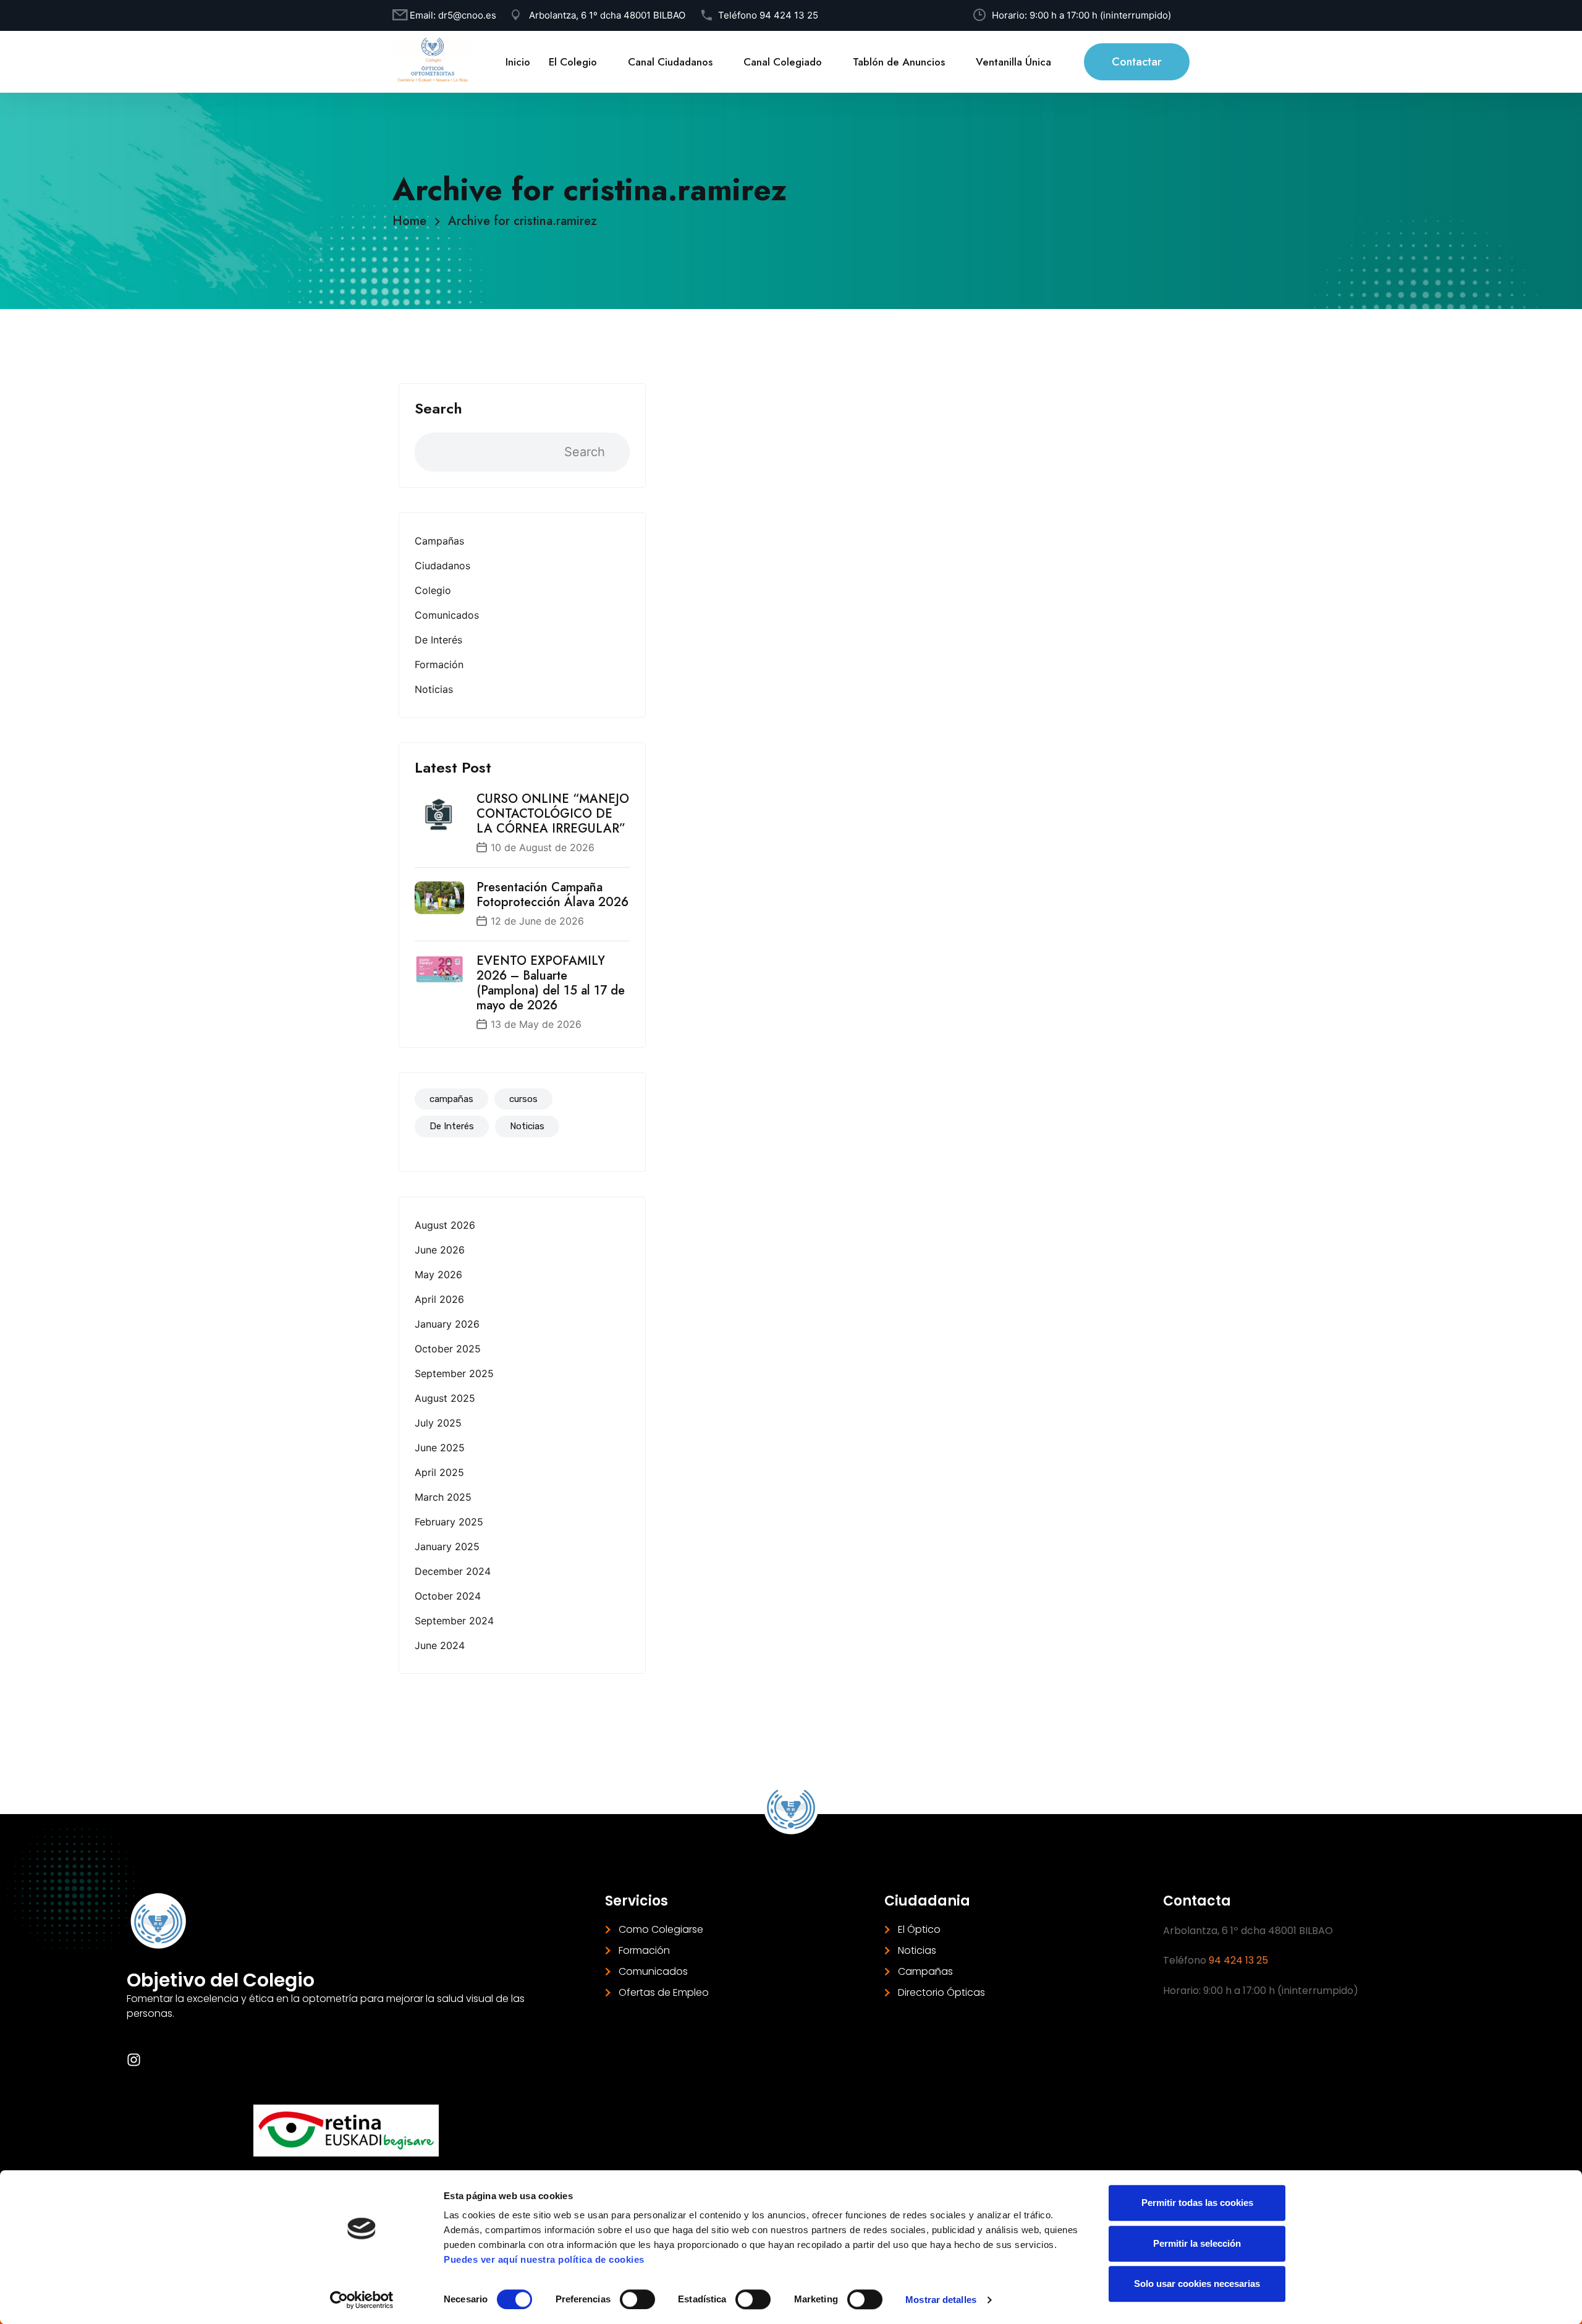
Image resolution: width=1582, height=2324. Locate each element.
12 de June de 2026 (537, 921)
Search (438, 409)
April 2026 (439, 1299)
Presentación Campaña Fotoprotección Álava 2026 (552, 895)
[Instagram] (134, 2060)
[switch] (637, 2299)
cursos (523, 1099)
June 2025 (440, 1448)
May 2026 (438, 1274)
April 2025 (439, 1472)
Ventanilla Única (1013, 62)
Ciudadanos (442, 566)
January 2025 (447, 1546)
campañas (451, 1099)
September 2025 (454, 1373)
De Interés (438, 640)
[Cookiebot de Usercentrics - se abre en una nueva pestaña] (362, 2300)
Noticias (434, 689)
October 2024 (448, 1596)
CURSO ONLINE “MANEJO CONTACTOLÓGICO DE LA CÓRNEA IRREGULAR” (553, 814)
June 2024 (440, 1645)
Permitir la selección (1197, 2243)
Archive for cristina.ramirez (522, 221)
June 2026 (440, 1250)
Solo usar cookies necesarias (1197, 2284)
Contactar (1137, 62)
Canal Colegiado (783, 62)
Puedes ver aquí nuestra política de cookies (544, 2259)
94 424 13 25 (789, 15)
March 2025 (443, 1497)
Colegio (433, 590)
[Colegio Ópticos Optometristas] (433, 61)
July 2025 (438, 1423)
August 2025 (445, 1398)
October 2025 (448, 1349)
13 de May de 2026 (536, 1024)
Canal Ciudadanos (670, 62)
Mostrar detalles (941, 2300)
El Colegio (573, 62)
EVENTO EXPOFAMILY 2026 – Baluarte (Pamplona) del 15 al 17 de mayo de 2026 (551, 983)
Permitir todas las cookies (1197, 2203)
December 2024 (453, 1571)
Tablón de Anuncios (899, 62)
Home (413, 221)
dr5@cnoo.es (467, 15)
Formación (439, 664)
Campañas (439, 541)
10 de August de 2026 (543, 847)
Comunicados (447, 615)
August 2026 (445, 1225)
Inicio (518, 62)
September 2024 (454, 1621)
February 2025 (449, 1522)
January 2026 (447, 1324)
